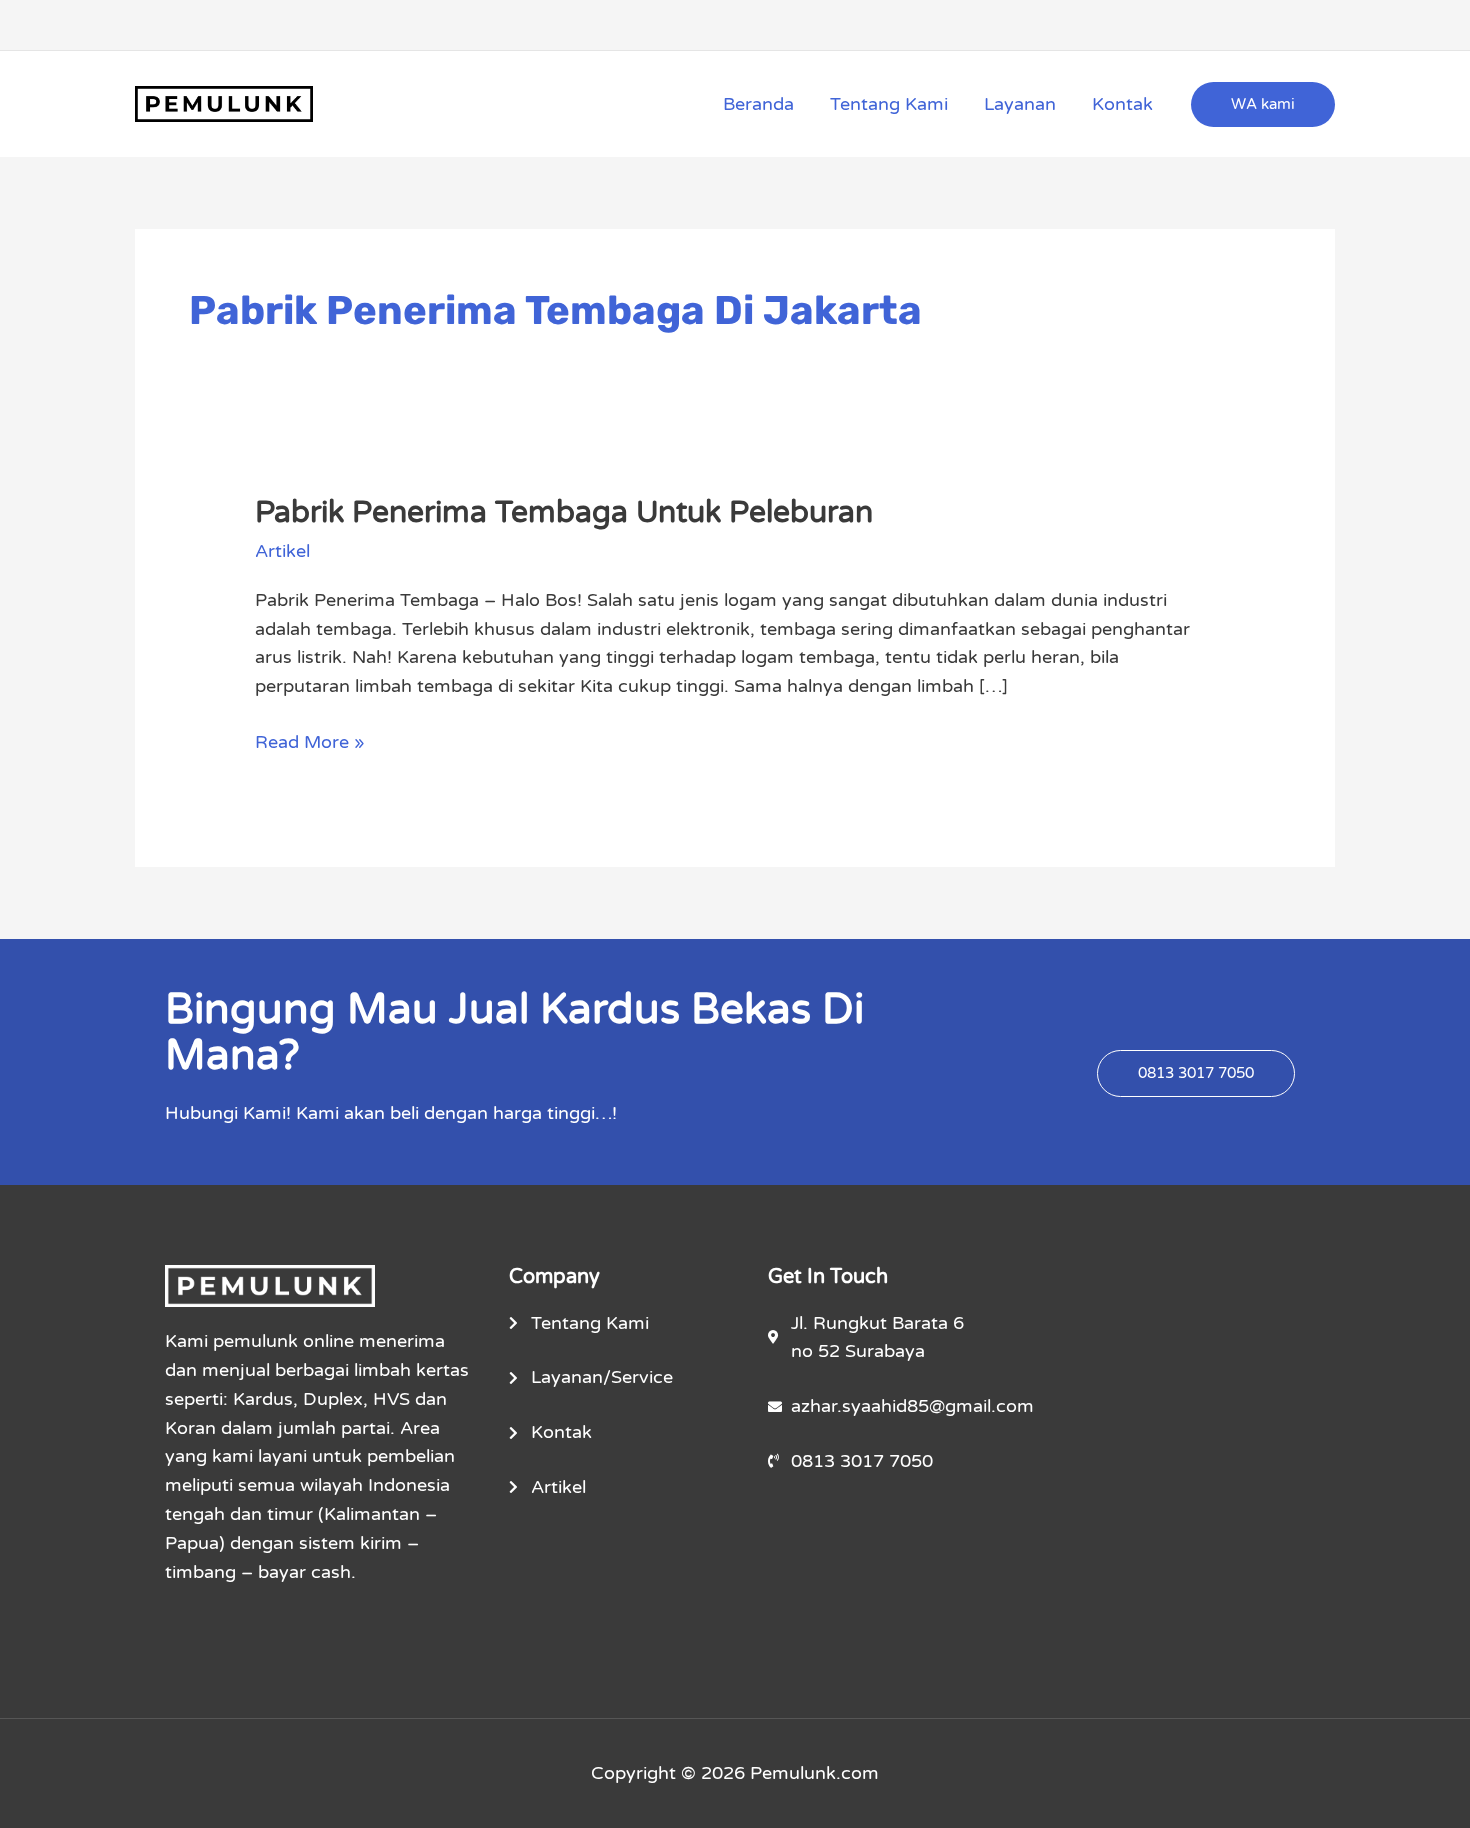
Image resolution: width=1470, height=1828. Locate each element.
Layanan (1020, 104)
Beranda (758, 104)
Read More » (310, 740)
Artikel (282, 551)
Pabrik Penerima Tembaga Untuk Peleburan (564, 512)
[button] (1263, 104)
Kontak (1122, 104)
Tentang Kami (889, 104)
